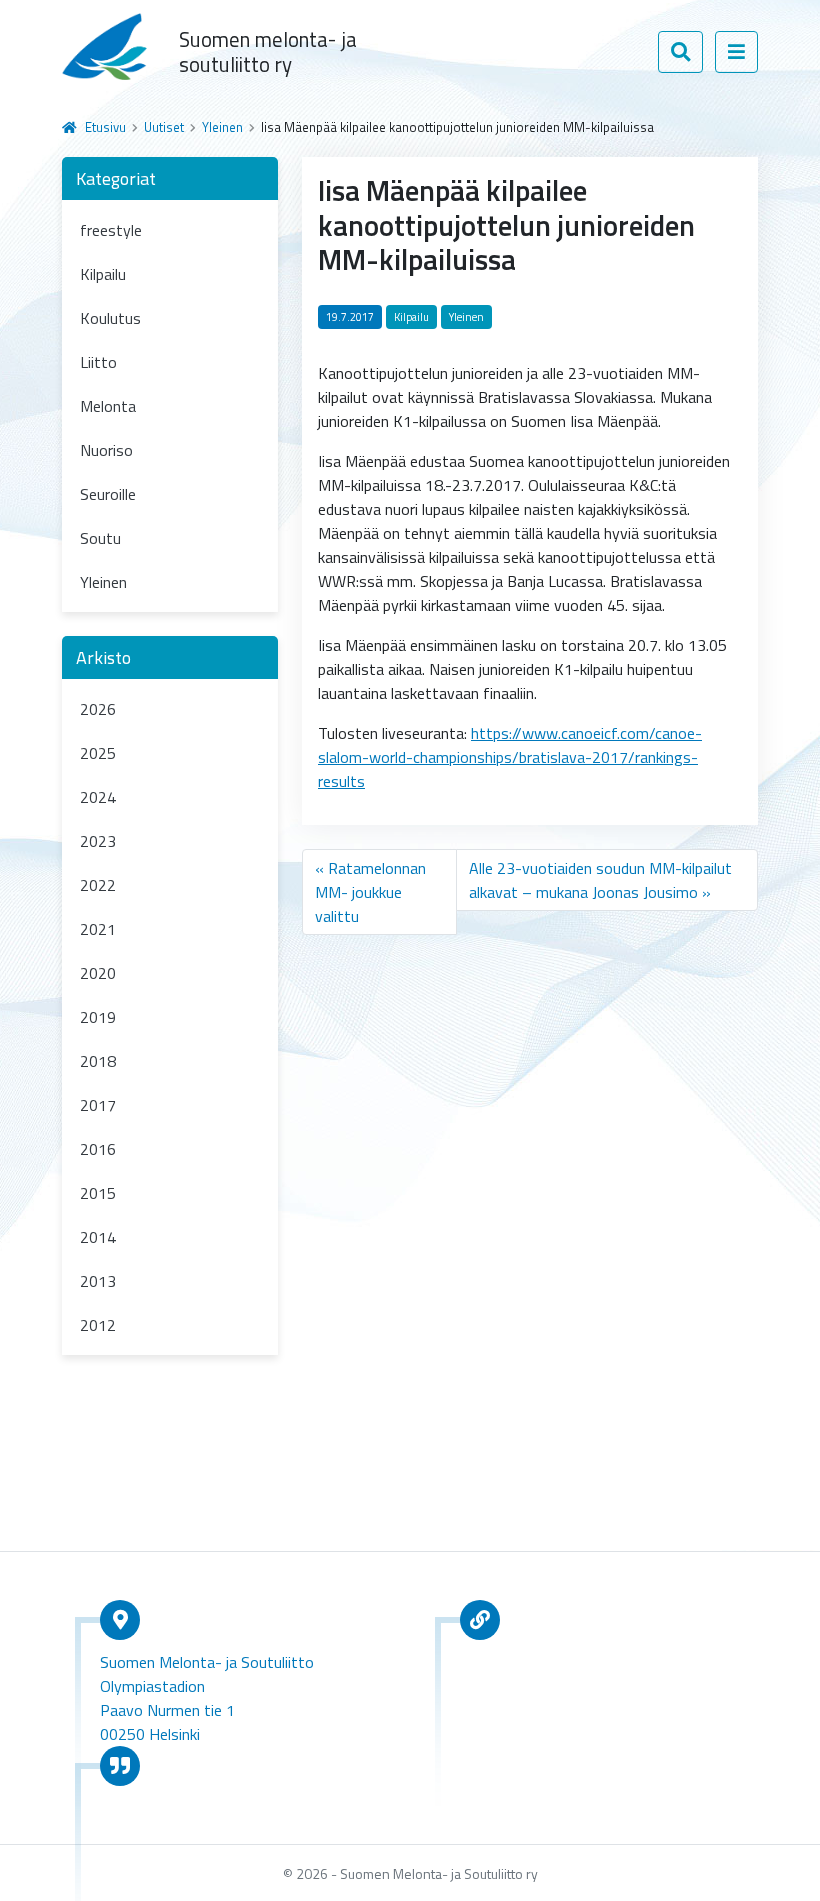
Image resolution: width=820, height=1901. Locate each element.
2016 (98, 1149)
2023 (98, 841)
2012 (98, 1325)
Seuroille (108, 494)
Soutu (100, 538)
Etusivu (105, 127)
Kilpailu (103, 274)
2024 (98, 797)
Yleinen (222, 127)
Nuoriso (106, 450)
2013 (98, 1281)
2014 (98, 1237)
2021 (98, 929)
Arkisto (103, 657)
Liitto (98, 362)
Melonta (108, 406)
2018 (98, 1061)
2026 (98, 709)
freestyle (111, 230)
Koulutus (110, 318)
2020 (98, 973)
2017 (98, 1105)
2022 (98, 885)
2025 (98, 753)
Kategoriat (116, 178)
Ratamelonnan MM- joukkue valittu (370, 892)
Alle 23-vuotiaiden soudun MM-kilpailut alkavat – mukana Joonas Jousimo (600, 880)
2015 (98, 1193)
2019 (98, 1017)
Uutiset (164, 127)
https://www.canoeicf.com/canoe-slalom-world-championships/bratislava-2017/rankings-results (510, 757)
